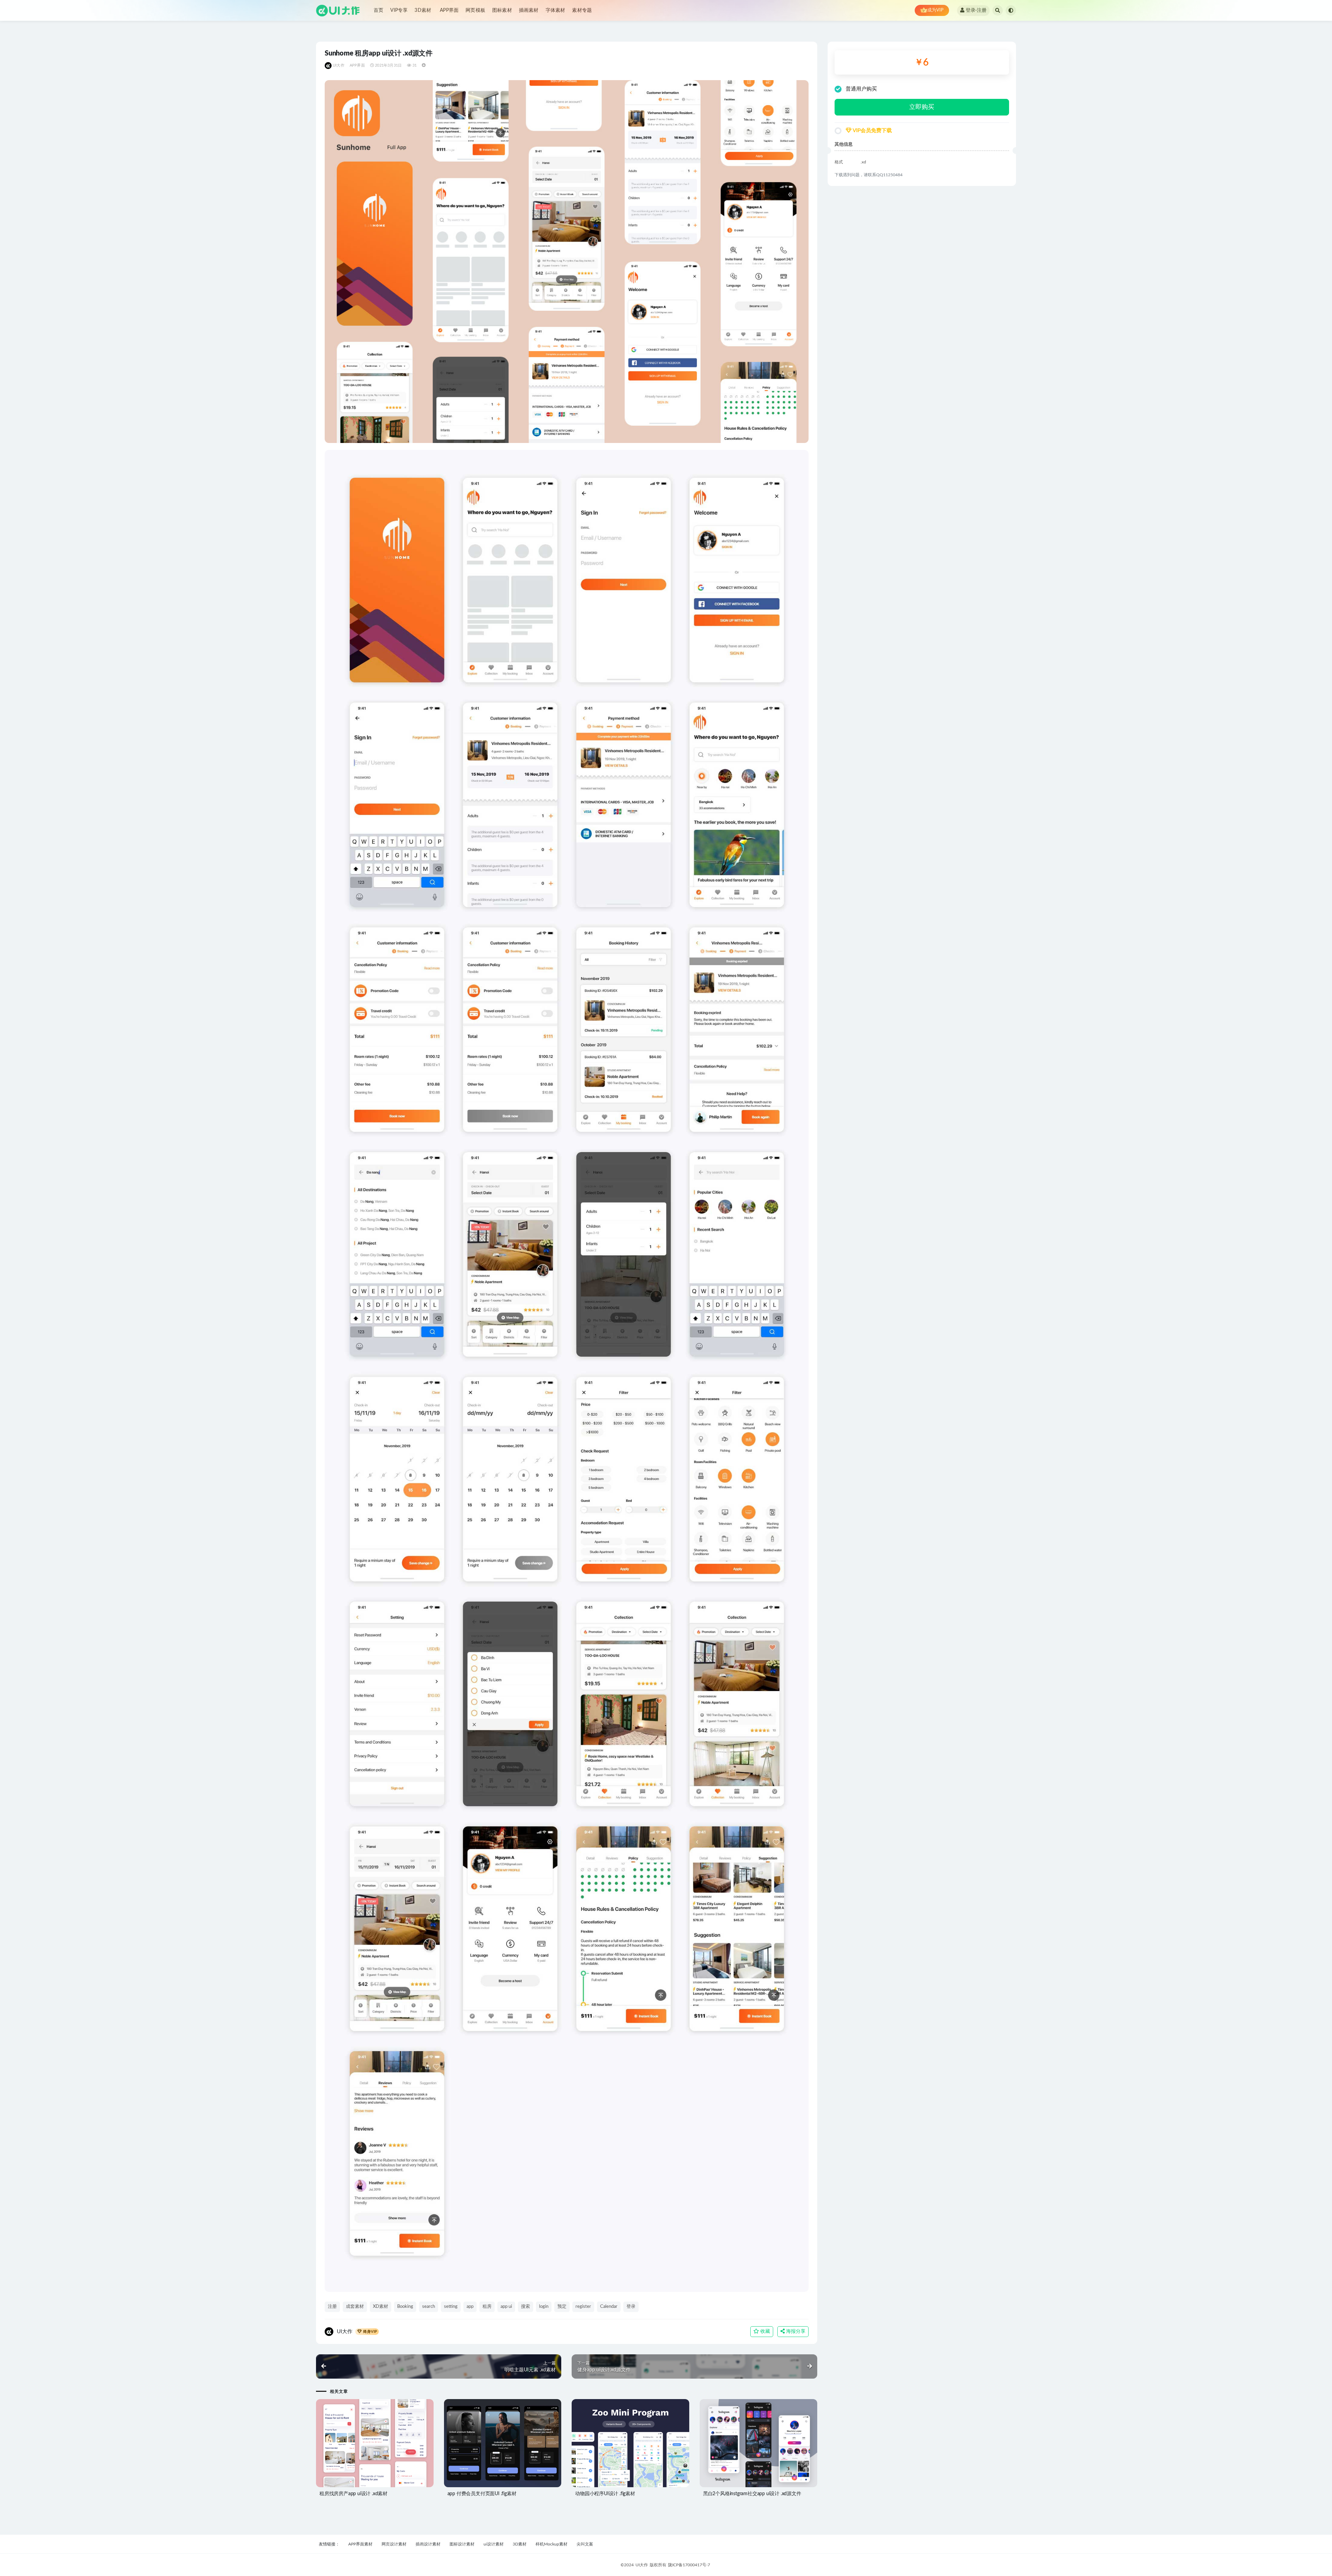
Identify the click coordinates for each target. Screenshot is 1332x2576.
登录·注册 (976, 10)
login (544, 2307)
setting (451, 2307)
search (429, 2307)
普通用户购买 (861, 89)
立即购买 (922, 107)
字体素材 (556, 10)
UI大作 (339, 65)
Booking (405, 2307)
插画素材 (529, 10)
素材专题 (582, 10)
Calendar (609, 2307)
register (583, 2307)
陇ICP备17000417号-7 (689, 2565)
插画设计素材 (428, 2544)
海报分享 (795, 2331)
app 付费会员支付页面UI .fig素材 (482, 2494)
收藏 (765, 2331)
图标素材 (502, 10)
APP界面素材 (360, 2544)
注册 (332, 2307)
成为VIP (935, 10)
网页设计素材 (394, 2544)
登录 (631, 2307)
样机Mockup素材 (552, 2544)
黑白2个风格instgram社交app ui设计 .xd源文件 (752, 2494)
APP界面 (449, 10)
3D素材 (423, 10)
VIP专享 (399, 10)
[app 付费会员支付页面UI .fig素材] (503, 2443)
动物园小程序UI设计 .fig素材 (605, 2494)
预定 (562, 2307)
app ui (506, 2307)
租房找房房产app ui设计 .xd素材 (353, 2494)
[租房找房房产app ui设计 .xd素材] (375, 2443)
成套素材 (355, 2307)
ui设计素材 (494, 2544)
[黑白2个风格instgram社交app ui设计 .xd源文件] (758, 2443)
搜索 (526, 2307)
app (470, 2307)
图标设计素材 (462, 2544)
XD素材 (381, 2307)
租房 (487, 2307)
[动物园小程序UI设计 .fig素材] (630, 2443)
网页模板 (475, 10)
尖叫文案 (585, 2544)
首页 (378, 10)
